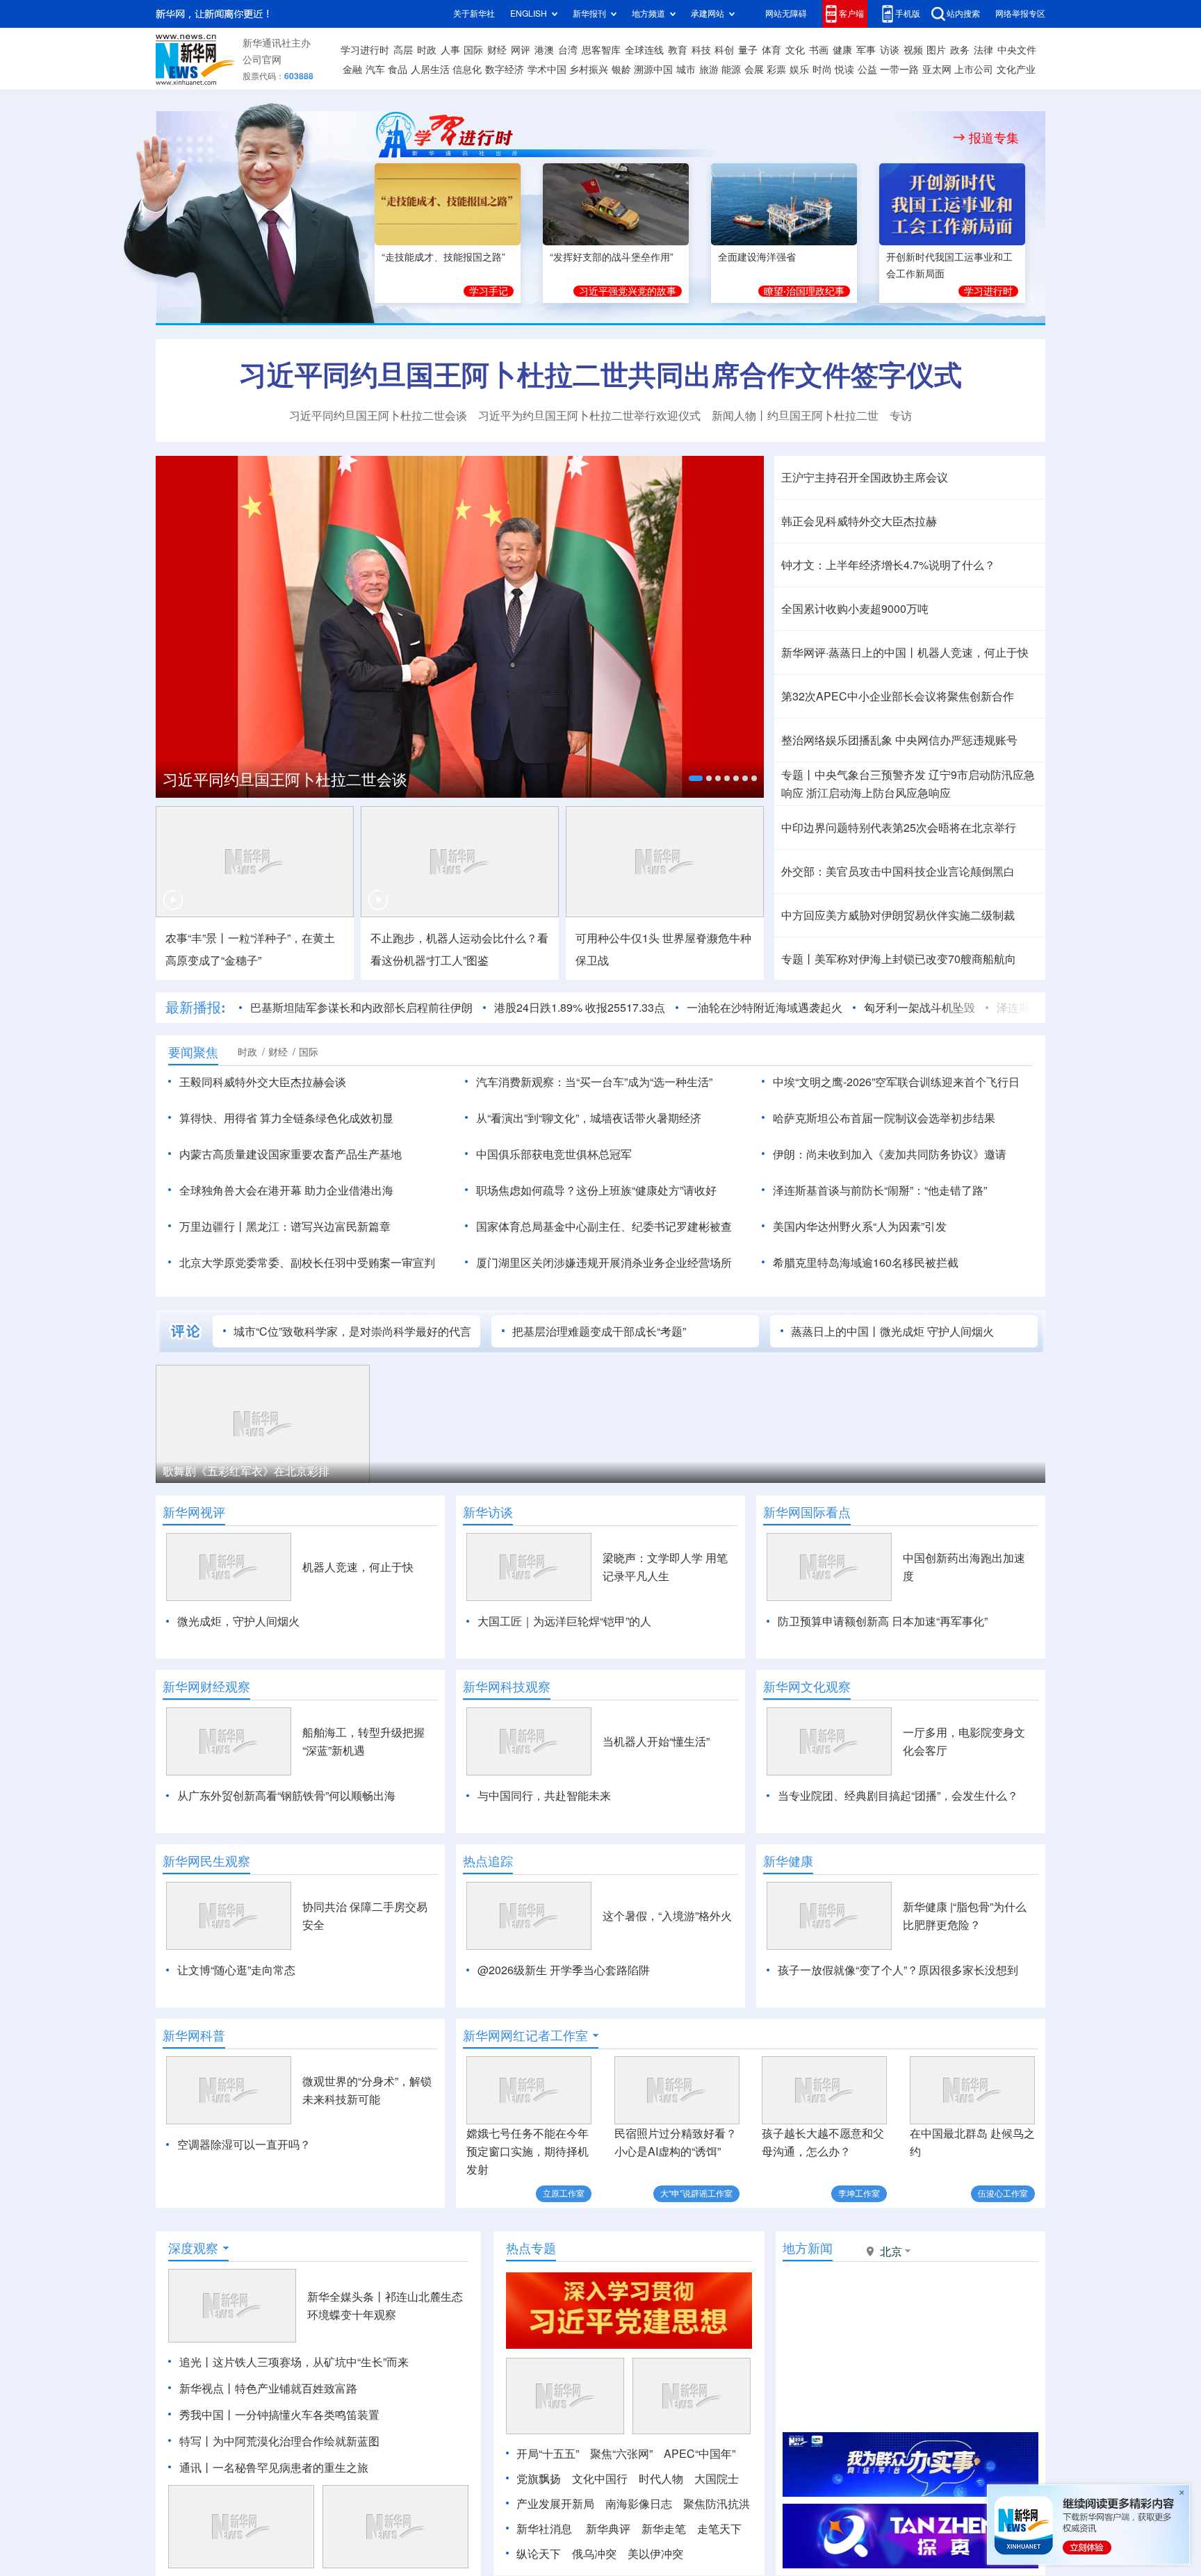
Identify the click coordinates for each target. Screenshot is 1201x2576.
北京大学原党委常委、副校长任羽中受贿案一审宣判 (307, 1263)
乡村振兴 (589, 69)
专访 (901, 416)
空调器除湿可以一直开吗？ (244, 2144)
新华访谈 (488, 1512)
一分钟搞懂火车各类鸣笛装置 (307, 2415)
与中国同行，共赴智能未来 (544, 1796)
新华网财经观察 (206, 1687)
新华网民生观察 (206, 1861)
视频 (913, 50)
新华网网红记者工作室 (525, 2035)
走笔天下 (719, 2529)
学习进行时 (365, 50)
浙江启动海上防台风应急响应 (879, 793)
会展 (754, 69)
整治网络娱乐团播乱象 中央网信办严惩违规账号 (899, 740)
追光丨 (196, 2362)
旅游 (709, 69)
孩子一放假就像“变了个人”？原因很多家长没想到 (898, 1970)
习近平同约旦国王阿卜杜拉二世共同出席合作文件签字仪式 (600, 375)
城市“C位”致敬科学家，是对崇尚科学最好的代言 (352, 1331)
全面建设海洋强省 (757, 257)
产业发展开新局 (555, 2504)
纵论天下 (539, 2554)
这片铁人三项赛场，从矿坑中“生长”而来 (311, 2362)
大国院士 (717, 2479)
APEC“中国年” (700, 2454)
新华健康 (788, 1861)
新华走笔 (664, 2529)
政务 (960, 50)
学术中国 (547, 69)
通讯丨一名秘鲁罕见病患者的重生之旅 (274, 2468)
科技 (701, 50)
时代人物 (661, 2479)
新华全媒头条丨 (346, 2297)
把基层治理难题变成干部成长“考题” (599, 1331)
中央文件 (1017, 50)
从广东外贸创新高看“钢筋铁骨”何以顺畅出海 (286, 1796)
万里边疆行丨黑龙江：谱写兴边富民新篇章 (285, 1227)
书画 (819, 50)
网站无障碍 (786, 14)
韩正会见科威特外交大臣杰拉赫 (859, 521)
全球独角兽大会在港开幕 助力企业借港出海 (286, 1190)
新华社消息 (544, 2529)
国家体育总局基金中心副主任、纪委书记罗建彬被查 (604, 1227)
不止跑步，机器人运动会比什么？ (454, 938)
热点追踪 (488, 1861)
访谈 (890, 50)
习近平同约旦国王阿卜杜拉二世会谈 (378, 416)
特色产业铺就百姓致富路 (296, 2388)
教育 (678, 50)
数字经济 (505, 69)
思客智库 (601, 50)
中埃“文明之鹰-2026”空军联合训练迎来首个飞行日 (896, 1082)
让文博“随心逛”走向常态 (236, 1970)
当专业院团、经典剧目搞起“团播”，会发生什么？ (898, 1796)
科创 (724, 50)
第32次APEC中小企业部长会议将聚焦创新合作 (898, 696)
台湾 (568, 50)
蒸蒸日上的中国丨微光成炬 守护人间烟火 (892, 1331)
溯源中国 (653, 69)
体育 (771, 50)
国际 (473, 50)
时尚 (822, 69)
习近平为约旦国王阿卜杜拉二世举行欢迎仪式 (589, 416)
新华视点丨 (207, 2388)
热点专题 (531, 2248)
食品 (398, 69)
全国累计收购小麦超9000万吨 (855, 609)
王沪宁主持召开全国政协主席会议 (865, 477)
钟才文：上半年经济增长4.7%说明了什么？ (888, 565)
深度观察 (193, 2248)
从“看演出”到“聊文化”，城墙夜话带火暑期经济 (589, 1118)
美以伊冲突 (655, 2554)
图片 (936, 50)
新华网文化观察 (807, 1687)
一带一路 (899, 69)
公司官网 (262, 60)
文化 (795, 50)
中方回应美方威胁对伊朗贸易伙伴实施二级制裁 (898, 915)
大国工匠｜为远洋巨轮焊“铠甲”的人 (564, 1621)
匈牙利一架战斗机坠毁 (920, 1008)
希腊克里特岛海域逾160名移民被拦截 (866, 1263)
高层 (403, 50)
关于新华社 (474, 14)
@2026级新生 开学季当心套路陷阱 (564, 1970)
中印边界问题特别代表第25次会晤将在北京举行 (899, 828)
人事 (450, 50)
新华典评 (608, 2529)
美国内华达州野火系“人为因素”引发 (860, 1227)
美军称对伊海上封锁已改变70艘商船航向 (915, 959)
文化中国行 (600, 2479)
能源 (731, 69)
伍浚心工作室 (1003, 2193)
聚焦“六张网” (621, 2454)
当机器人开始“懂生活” (656, 1741)
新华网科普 (194, 2035)
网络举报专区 (1020, 14)
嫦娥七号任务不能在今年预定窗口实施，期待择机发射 (528, 2151)
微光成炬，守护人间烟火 (238, 1621)
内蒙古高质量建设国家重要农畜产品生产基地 (291, 1154)
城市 (686, 69)
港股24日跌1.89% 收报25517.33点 (580, 1008)
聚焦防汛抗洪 (717, 2504)
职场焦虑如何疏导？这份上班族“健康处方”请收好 (596, 1190)
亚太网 (937, 69)
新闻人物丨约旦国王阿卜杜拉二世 (795, 416)
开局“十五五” (548, 2454)
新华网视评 (194, 1512)
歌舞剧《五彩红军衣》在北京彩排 (246, 1471)
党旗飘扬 (539, 2479)
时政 (427, 50)
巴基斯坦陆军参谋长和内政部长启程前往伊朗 (361, 1008)
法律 (983, 50)
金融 (352, 69)
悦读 (844, 69)
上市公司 (974, 69)
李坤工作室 (859, 2193)
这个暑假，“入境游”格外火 (667, 1916)
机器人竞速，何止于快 (358, 1567)
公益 (867, 69)
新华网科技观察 (507, 1687)
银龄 (621, 69)
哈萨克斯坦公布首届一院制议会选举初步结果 (884, 1118)
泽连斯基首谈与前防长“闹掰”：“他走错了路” (880, 1190)
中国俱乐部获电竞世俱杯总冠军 (554, 1154)
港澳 (544, 50)
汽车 (375, 69)
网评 (521, 50)
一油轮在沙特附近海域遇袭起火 (765, 1008)
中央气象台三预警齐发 (870, 775)
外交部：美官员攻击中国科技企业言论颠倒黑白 (898, 871)
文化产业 (1016, 69)
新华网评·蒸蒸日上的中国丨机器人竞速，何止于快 (905, 653)
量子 (748, 50)
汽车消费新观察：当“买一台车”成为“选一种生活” (594, 1082)
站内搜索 (963, 14)
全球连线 (644, 50)
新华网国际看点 (807, 1512)
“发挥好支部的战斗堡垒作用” (612, 257)
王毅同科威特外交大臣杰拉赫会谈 (263, 1082)
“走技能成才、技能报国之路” (443, 257)
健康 (842, 50)
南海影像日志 (639, 2504)
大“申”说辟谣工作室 (696, 2193)
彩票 (776, 69)
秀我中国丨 (207, 2415)
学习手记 (489, 291)
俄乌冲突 (594, 2554)
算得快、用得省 (218, 1118)
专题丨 (798, 775)
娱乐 (799, 69)
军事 (866, 50)
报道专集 (994, 138)
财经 (497, 50)
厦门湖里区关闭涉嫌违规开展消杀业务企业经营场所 (604, 1263)
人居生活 (430, 69)
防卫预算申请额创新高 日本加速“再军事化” (883, 1621)
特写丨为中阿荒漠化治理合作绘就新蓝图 (279, 2441)
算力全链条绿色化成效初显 (327, 1118)
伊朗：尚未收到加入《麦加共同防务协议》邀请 (890, 1154)
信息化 (467, 69)
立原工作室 (564, 2193)
